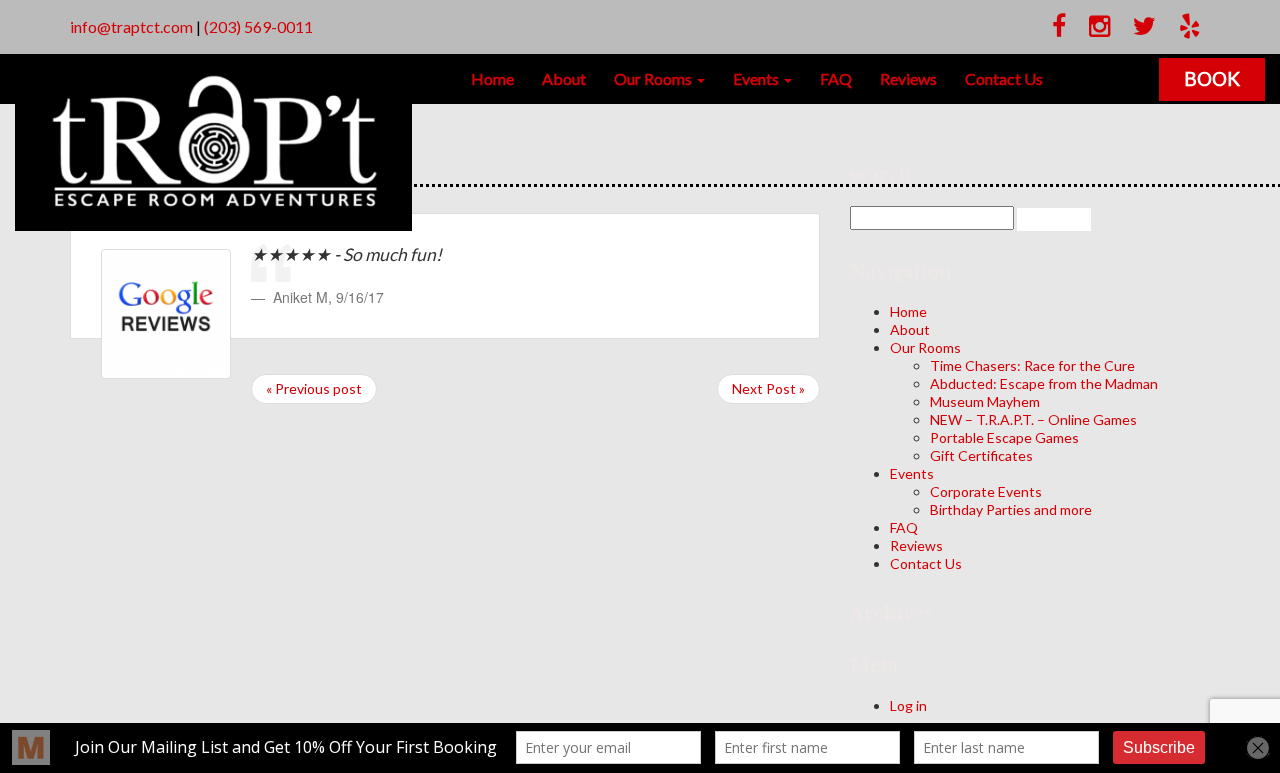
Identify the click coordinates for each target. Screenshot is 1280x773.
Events (757, 78)
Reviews (908, 78)
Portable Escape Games (1004, 437)
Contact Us (1004, 78)
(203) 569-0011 (258, 26)
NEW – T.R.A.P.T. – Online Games (1033, 419)
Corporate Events (986, 491)
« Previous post (314, 388)
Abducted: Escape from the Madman (1044, 383)
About (564, 78)
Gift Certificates (981, 455)
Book (1212, 78)
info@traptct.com (131, 26)
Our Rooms (654, 78)
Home (492, 78)
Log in (908, 705)
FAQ (836, 78)
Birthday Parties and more (1011, 509)
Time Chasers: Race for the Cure (1032, 365)
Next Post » (768, 388)
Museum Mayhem (985, 401)
